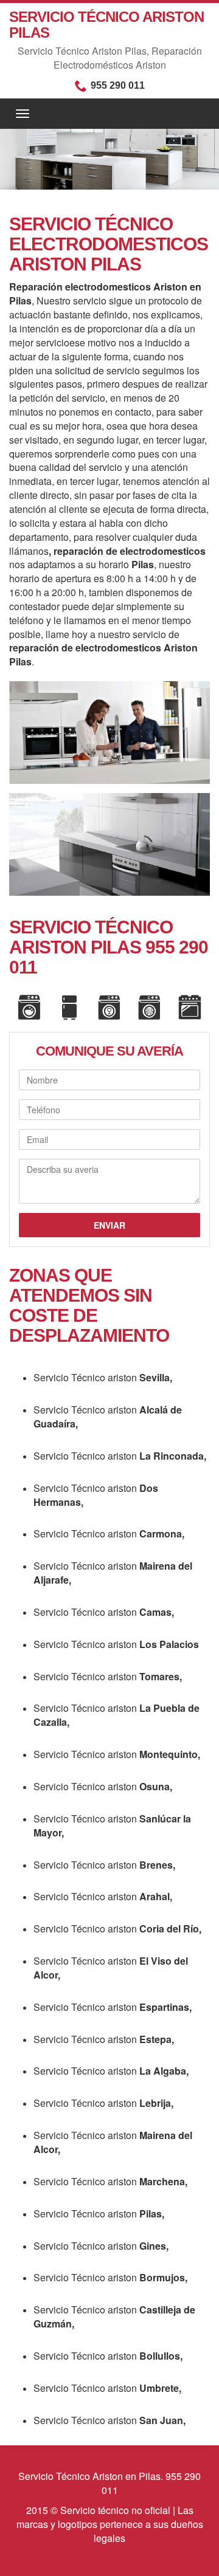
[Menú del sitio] (109, 114)
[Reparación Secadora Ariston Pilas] (150, 1008)
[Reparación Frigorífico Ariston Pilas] (69, 1008)
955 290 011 (118, 85)
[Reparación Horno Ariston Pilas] (190, 1008)
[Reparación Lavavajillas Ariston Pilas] (109, 1008)
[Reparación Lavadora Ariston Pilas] (29, 1008)
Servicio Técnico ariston (103, 1377)
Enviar (109, 1225)
